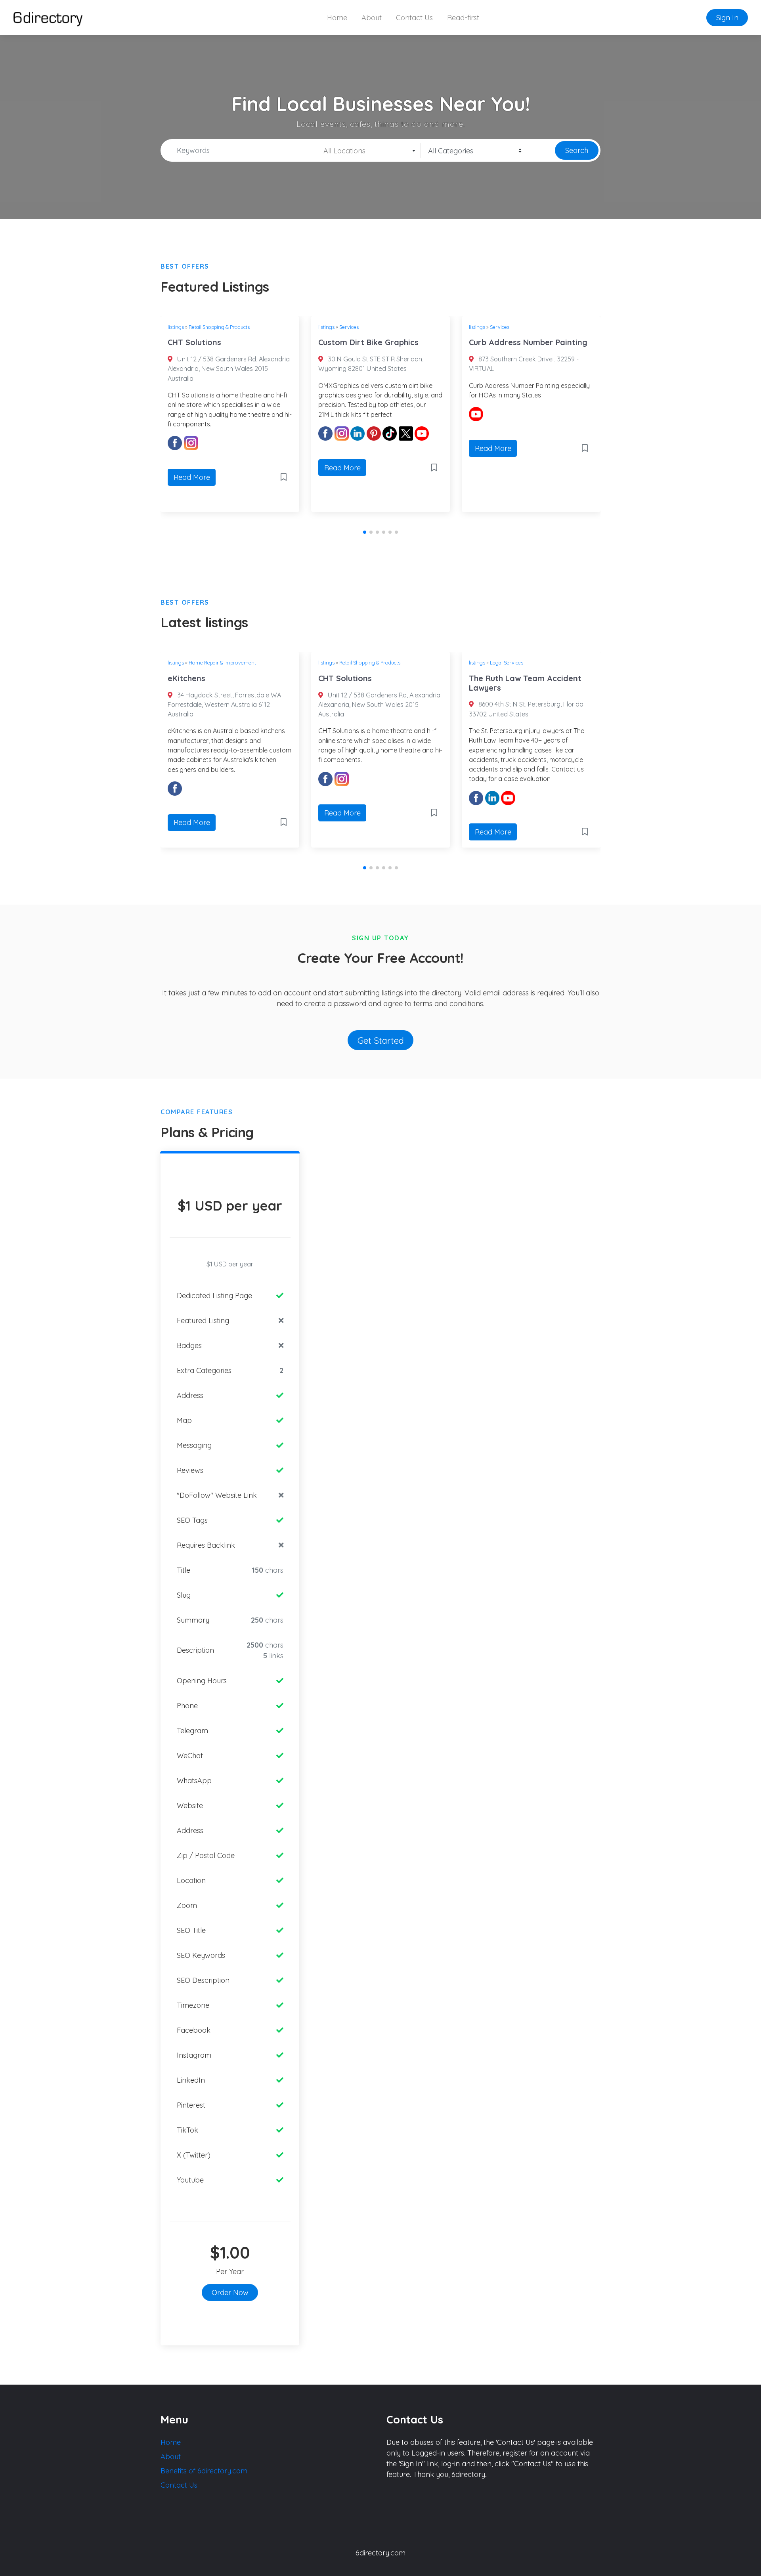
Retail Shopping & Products (219, 327)
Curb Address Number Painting (528, 342)
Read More (192, 477)
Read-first (463, 18)
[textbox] (367, 151)
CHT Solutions (194, 342)
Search (577, 150)
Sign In (727, 18)
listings (176, 327)
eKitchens (186, 678)
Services (349, 327)
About (372, 18)
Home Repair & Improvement (222, 663)
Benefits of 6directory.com (204, 2471)
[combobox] (367, 151)
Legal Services (507, 663)
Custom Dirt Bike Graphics (368, 342)
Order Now (230, 2292)
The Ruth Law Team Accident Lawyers (525, 683)
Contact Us (414, 18)
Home (337, 18)
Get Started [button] (381, 1040)
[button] (365, 532)
